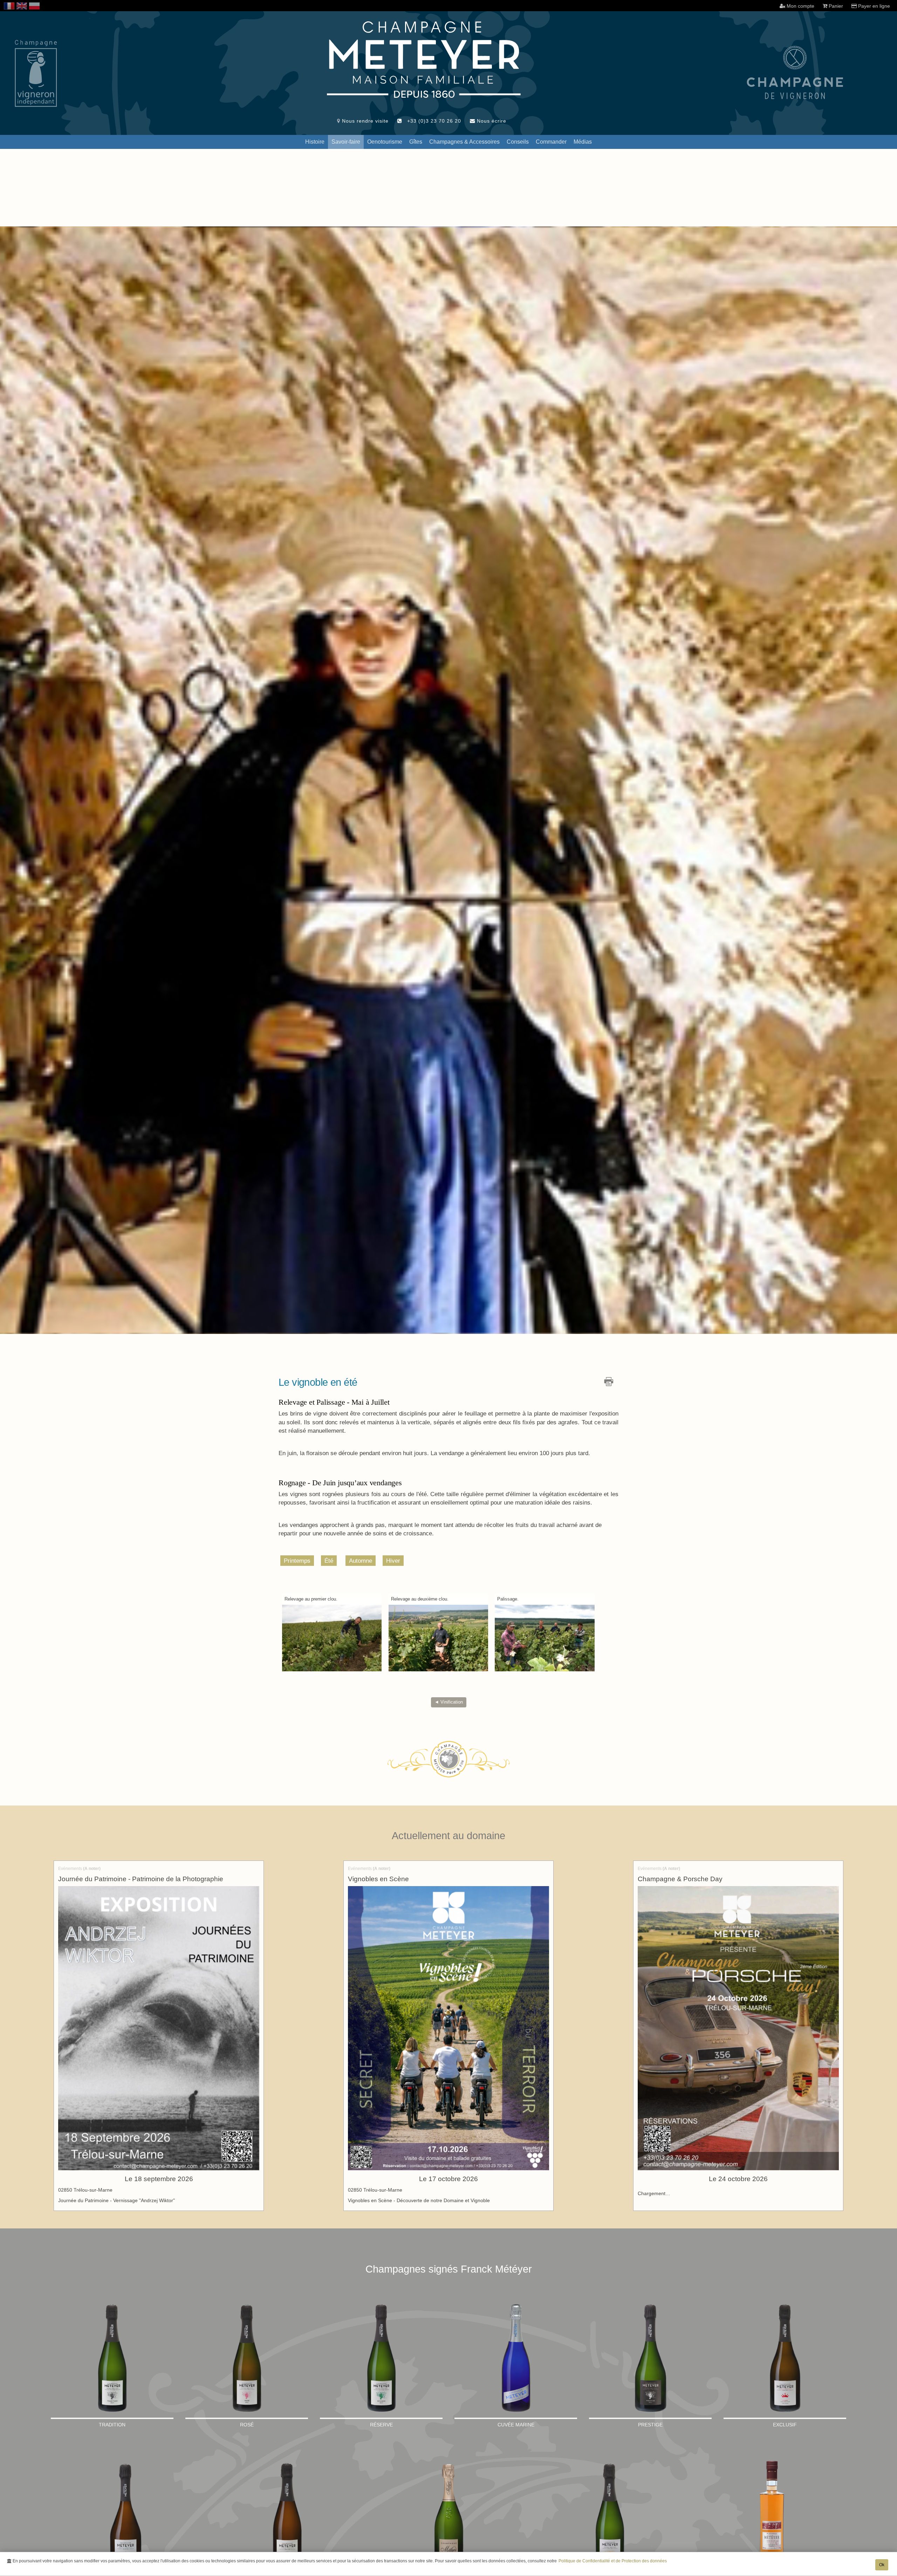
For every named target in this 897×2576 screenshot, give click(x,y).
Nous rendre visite (364, 121)
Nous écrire (491, 121)
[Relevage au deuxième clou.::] (439, 1638)
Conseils (518, 142)
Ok (882, 2565)
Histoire (315, 142)
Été (329, 1561)
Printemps (297, 1561)
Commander (551, 142)
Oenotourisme (385, 142)
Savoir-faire (346, 142)
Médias (583, 142)
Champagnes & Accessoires (464, 142)
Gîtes (416, 142)
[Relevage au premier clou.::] (332, 1638)
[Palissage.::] (545, 1638)
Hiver (393, 1561)
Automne (361, 1561)
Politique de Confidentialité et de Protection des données (613, 2561)
